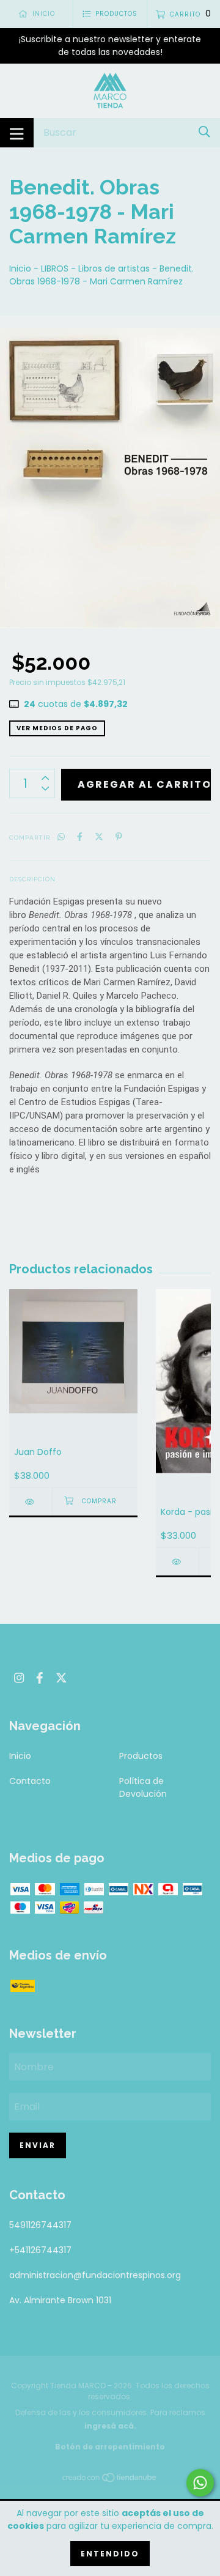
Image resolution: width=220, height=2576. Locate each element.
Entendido (110, 2554)
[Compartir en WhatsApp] (61, 837)
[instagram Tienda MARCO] (19, 1678)
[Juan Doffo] (31, 1502)
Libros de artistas (114, 268)
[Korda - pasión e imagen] (177, 1562)
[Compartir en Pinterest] (119, 837)
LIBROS (55, 268)
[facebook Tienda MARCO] (40, 1678)
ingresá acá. (110, 2426)
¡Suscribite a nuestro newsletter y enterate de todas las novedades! (110, 46)
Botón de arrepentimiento (110, 2447)
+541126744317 (40, 2250)
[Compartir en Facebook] (80, 837)
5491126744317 (40, 2225)
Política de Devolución (143, 1787)
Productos (141, 1756)
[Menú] (17, 133)
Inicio (20, 268)
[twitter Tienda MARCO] (61, 1678)
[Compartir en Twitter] (99, 837)
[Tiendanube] (110, 2480)
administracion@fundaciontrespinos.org (95, 2275)
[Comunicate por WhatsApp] (200, 2483)
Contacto (30, 1781)
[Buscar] (204, 132)
